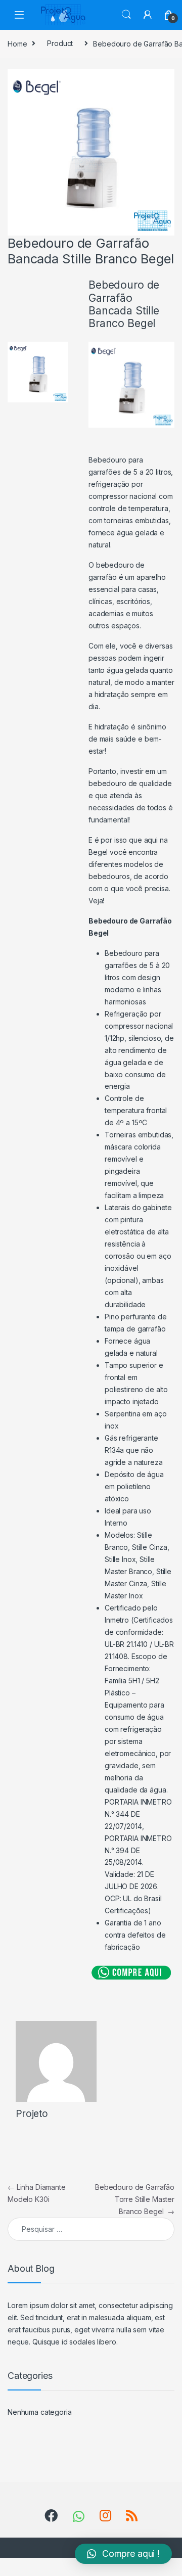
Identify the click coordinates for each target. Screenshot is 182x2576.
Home (17, 43)
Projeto (32, 2114)
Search (126, 15)
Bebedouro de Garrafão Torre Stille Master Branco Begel (135, 2199)
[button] (123, 2554)
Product (60, 43)
